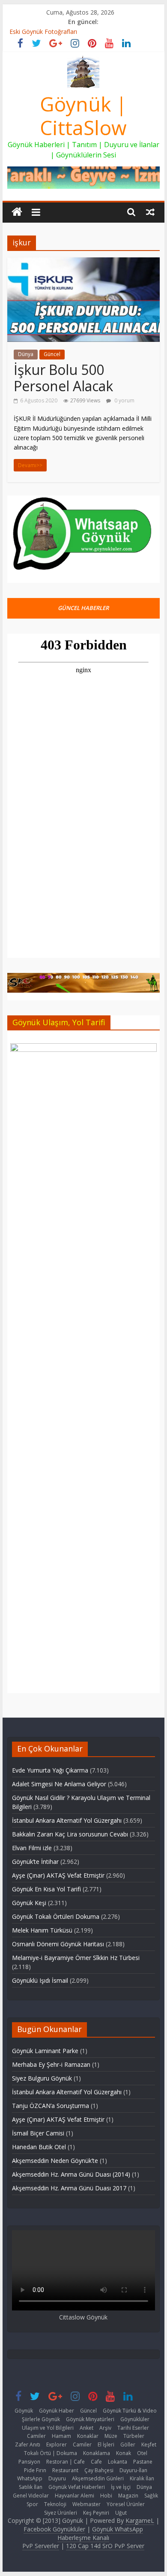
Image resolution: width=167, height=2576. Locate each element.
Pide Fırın (35, 2470)
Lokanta (118, 2462)
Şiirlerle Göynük (41, 2419)
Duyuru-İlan (133, 2470)
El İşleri (106, 2445)
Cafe (96, 2462)
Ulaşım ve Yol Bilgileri (48, 2428)
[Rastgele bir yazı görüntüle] (150, 211)
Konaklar (88, 2436)
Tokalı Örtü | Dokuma (51, 2453)
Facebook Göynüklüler (54, 2529)
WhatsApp (30, 2478)
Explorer (57, 2445)
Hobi (106, 2496)
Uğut (121, 2513)
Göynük (24, 2411)
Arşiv (105, 2428)
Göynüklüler (135, 2419)
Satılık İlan (31, 2487)
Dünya (26, 354)
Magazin (128, 2496)
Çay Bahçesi (99, 2470)
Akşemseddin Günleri (98, 2478)
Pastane (143, 2462)
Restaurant (65, 2470)
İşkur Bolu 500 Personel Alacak (63, 378)
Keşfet (149, 2445)
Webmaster (86, 2504)
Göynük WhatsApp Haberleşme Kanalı (100, 2533)
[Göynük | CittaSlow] (17, 212)
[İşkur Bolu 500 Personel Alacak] (83, 263)
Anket (86, 2428)
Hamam (61, 2436)
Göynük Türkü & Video (130, 2411)
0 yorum (124, 400)
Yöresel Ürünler (126, 2504)
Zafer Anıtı (28, 2445)
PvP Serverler (41, 2546)
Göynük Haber (57, 2411)
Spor (32, 2504)
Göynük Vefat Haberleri (77, 2487)
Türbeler (134, 2436)
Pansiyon (29, 2462)
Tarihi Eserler (133, 2428)
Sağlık (151, 2496)
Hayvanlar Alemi (75, 2496)
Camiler (36, 2436)
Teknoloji (55, 2504)
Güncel (52, 354)
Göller (128, 2445)
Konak (124, 2453)
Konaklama (97, 2453)
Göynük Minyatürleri (90, 2419)
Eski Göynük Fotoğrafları (43, 32)
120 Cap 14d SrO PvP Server (105, 2546)
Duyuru (57, 2478)
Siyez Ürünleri (61, 2513)
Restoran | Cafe (66, 2462)
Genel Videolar (31, 2496)
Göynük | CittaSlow (83, 116)
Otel (142, 2453)
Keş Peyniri (96, 2513)
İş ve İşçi (121, 2487)
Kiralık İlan (142, 2478)
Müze (111, 2436)
